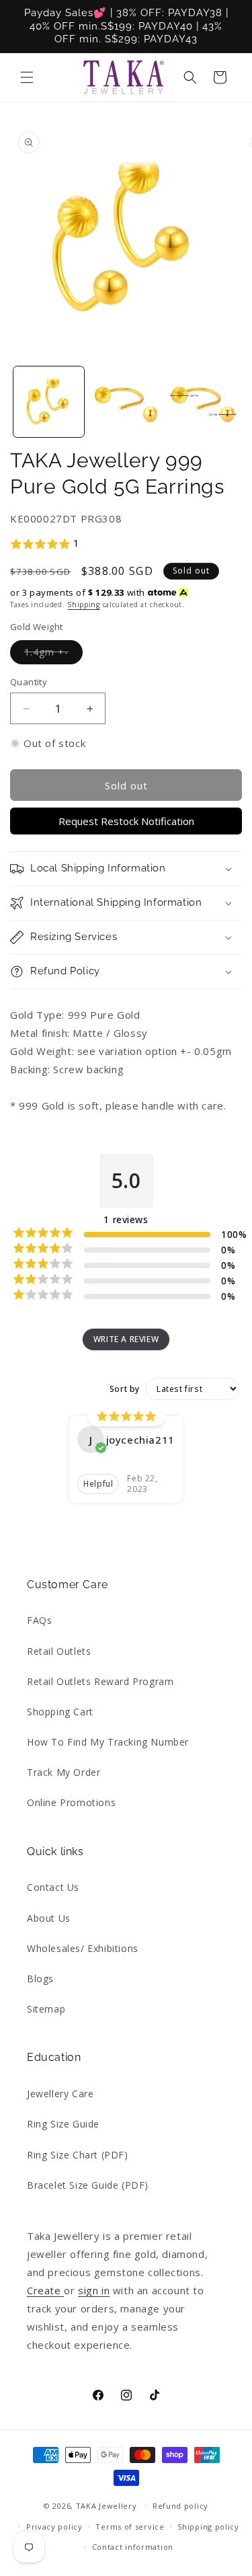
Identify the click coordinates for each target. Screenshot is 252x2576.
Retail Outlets (59, 1651)
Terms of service (130, 2527)
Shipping (84, 604)
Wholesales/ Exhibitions (83, 1948)
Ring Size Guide (63, 2124)
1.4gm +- (53, 655)
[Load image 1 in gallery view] (49, 402)
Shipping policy (208, 2527)
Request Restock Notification (126, 821)
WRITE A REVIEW (126, 1339)
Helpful (98, 1484)
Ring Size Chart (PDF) (78, 2155)
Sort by (125, 1389)
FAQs (39, 1620)
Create (45, 2290)
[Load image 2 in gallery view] (126, 402)
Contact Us (53, 1887)
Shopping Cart (60, 1712)
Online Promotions (71, 1802)
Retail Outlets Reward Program (100, 1681)
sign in (94, 2290)
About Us (49, 1918)
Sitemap (46, 2009)
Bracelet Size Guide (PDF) (88, 2185)
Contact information (133, 2547)
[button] (27, 77)
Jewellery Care (60, 2094)
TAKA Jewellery (107, 2506)
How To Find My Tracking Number (108, 1742)
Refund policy (180, 2506)
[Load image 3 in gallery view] (203, 402)
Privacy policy (54, 2527)
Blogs (40, 1979)
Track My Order (64, 1772)
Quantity (29, 682)
